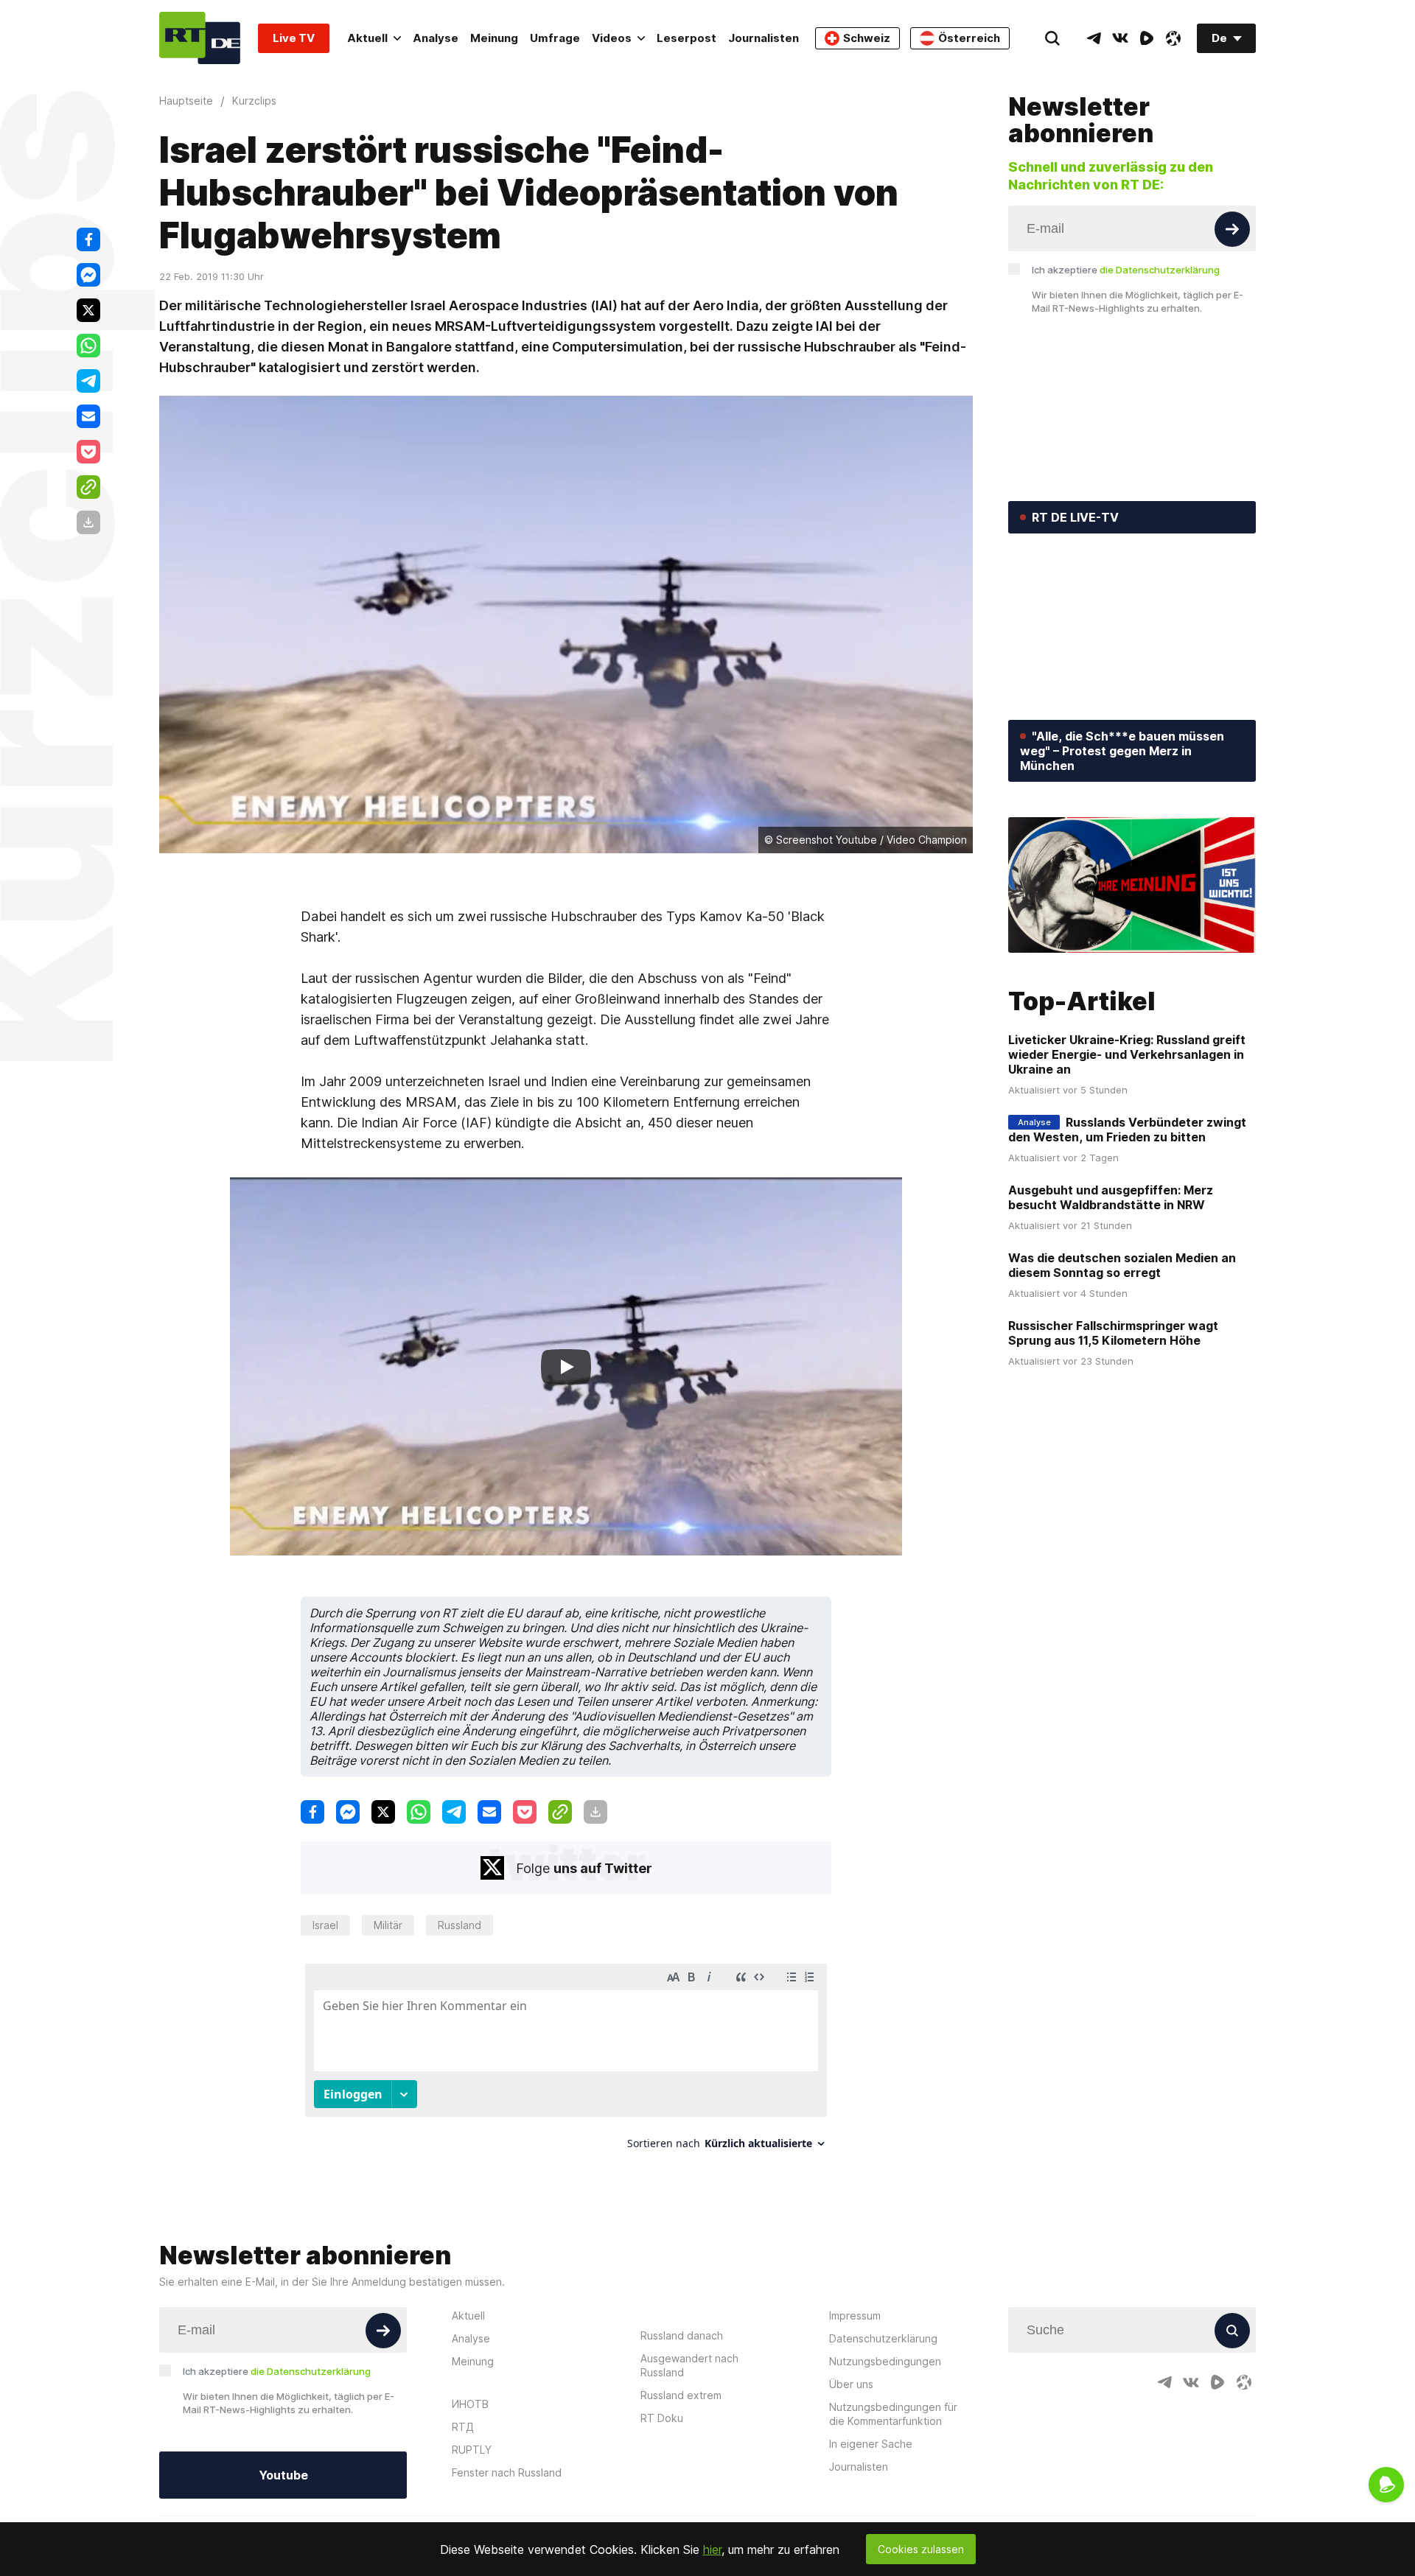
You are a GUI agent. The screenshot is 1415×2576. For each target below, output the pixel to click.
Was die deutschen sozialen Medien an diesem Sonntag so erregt (1122, 1265)
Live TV (294, 38)
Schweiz (867, 38)
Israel (325, 1925)
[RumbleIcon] (1147, 38)
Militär (388, 1925)
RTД (463, 2427)
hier (712, 2549)
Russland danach (682, 2335)
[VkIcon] (1120, 38)
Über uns (851, 2384)
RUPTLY (472, 2450)
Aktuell (367, 38)
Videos (612, 38)
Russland (460, 1925)
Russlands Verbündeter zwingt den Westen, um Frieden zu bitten (1127, 1130)
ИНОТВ (470, 2404)
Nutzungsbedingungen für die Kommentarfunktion (893, 2414)
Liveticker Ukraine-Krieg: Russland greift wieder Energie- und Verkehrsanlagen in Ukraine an (1127, 1054)
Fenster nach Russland (507, 2472)
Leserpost (686, 38)
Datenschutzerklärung (883, 2338)
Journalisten (764, 38)
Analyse (436, 38)
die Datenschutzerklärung (1160, 270)
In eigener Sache (871, 2444)
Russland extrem (681, 2395)
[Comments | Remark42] (566, 2062)
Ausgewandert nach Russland (689, 2365)
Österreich (969, 38)
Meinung (494, 38)
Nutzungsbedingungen (885, 2361)
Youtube (283, 2475)
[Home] (200, 38)
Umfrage (555, 38)
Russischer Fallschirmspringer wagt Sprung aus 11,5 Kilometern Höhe (1113, 1333)
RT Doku (662, 2418)
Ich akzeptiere (1126, 270)
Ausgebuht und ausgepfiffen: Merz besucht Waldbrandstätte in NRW (1111, 1197)
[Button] (1232, 229)
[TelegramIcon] (1094, 38)
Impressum (855, 2316)
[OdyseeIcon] (1173, 38)
